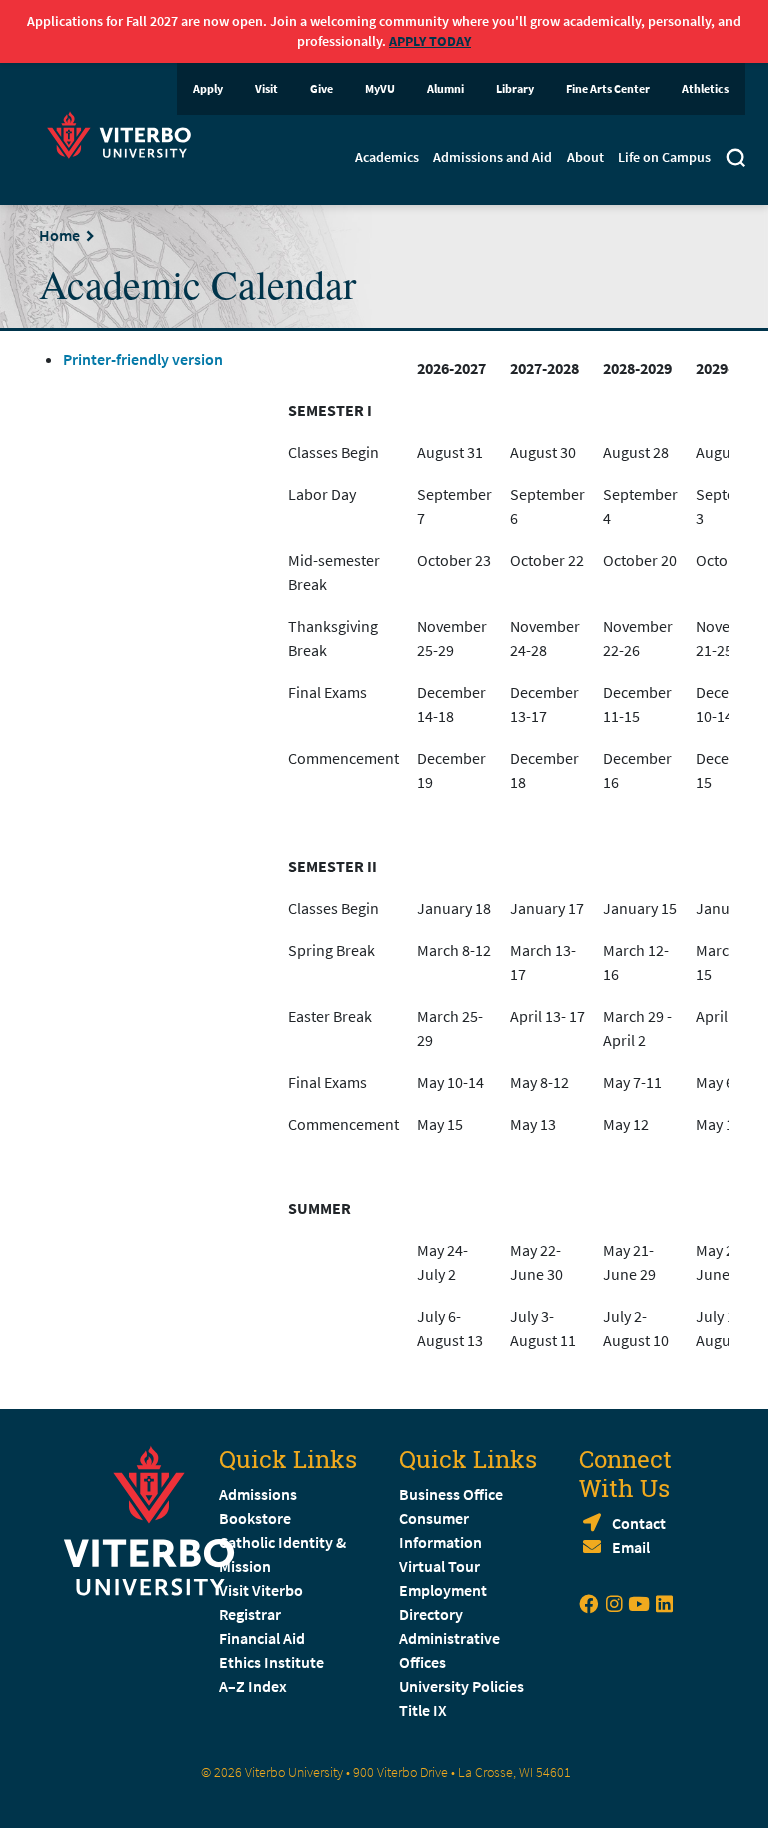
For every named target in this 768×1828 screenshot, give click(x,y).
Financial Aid (262, 1638)
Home (59, 235)
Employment (443, 1590)
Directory (432, 1614)
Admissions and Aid (492, 157)
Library (515, 88)
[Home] (125, 132)
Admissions (258, 1494)
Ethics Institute (271, 1662)
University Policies (461, 1686)
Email (631, 1547)
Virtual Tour (439, 1566)
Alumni (445, 88)
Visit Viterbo (261, 1590)
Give (321, 88)
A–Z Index (253, 1686)
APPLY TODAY (430, 41)
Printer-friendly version (143, 359)
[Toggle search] (735, 160)
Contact (639, 1523)
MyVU (380, 88)
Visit (266, 88)
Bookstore (255, 1518)
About (585, 157)
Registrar (250, 1614)
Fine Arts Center (608, 88)
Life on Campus (664, 157)
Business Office (451, 1494)
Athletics (705, 88)
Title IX (423, 1710)
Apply (208, 88)
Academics (387, 157)
